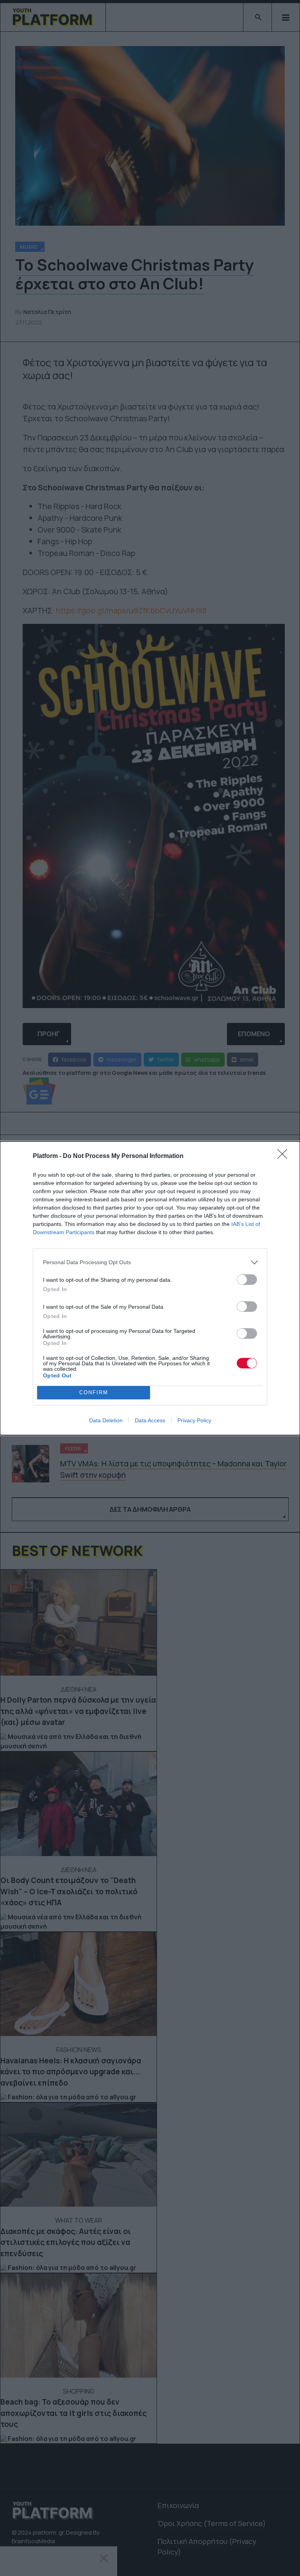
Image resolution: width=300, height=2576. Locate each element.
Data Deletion (106, 1420)
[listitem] (150, 1262)
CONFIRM (94, 1392)
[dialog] (150, 1288)
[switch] (247, 1280)
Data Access (150, 1420)
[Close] (285, 1156)
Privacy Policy (194, 1420)
